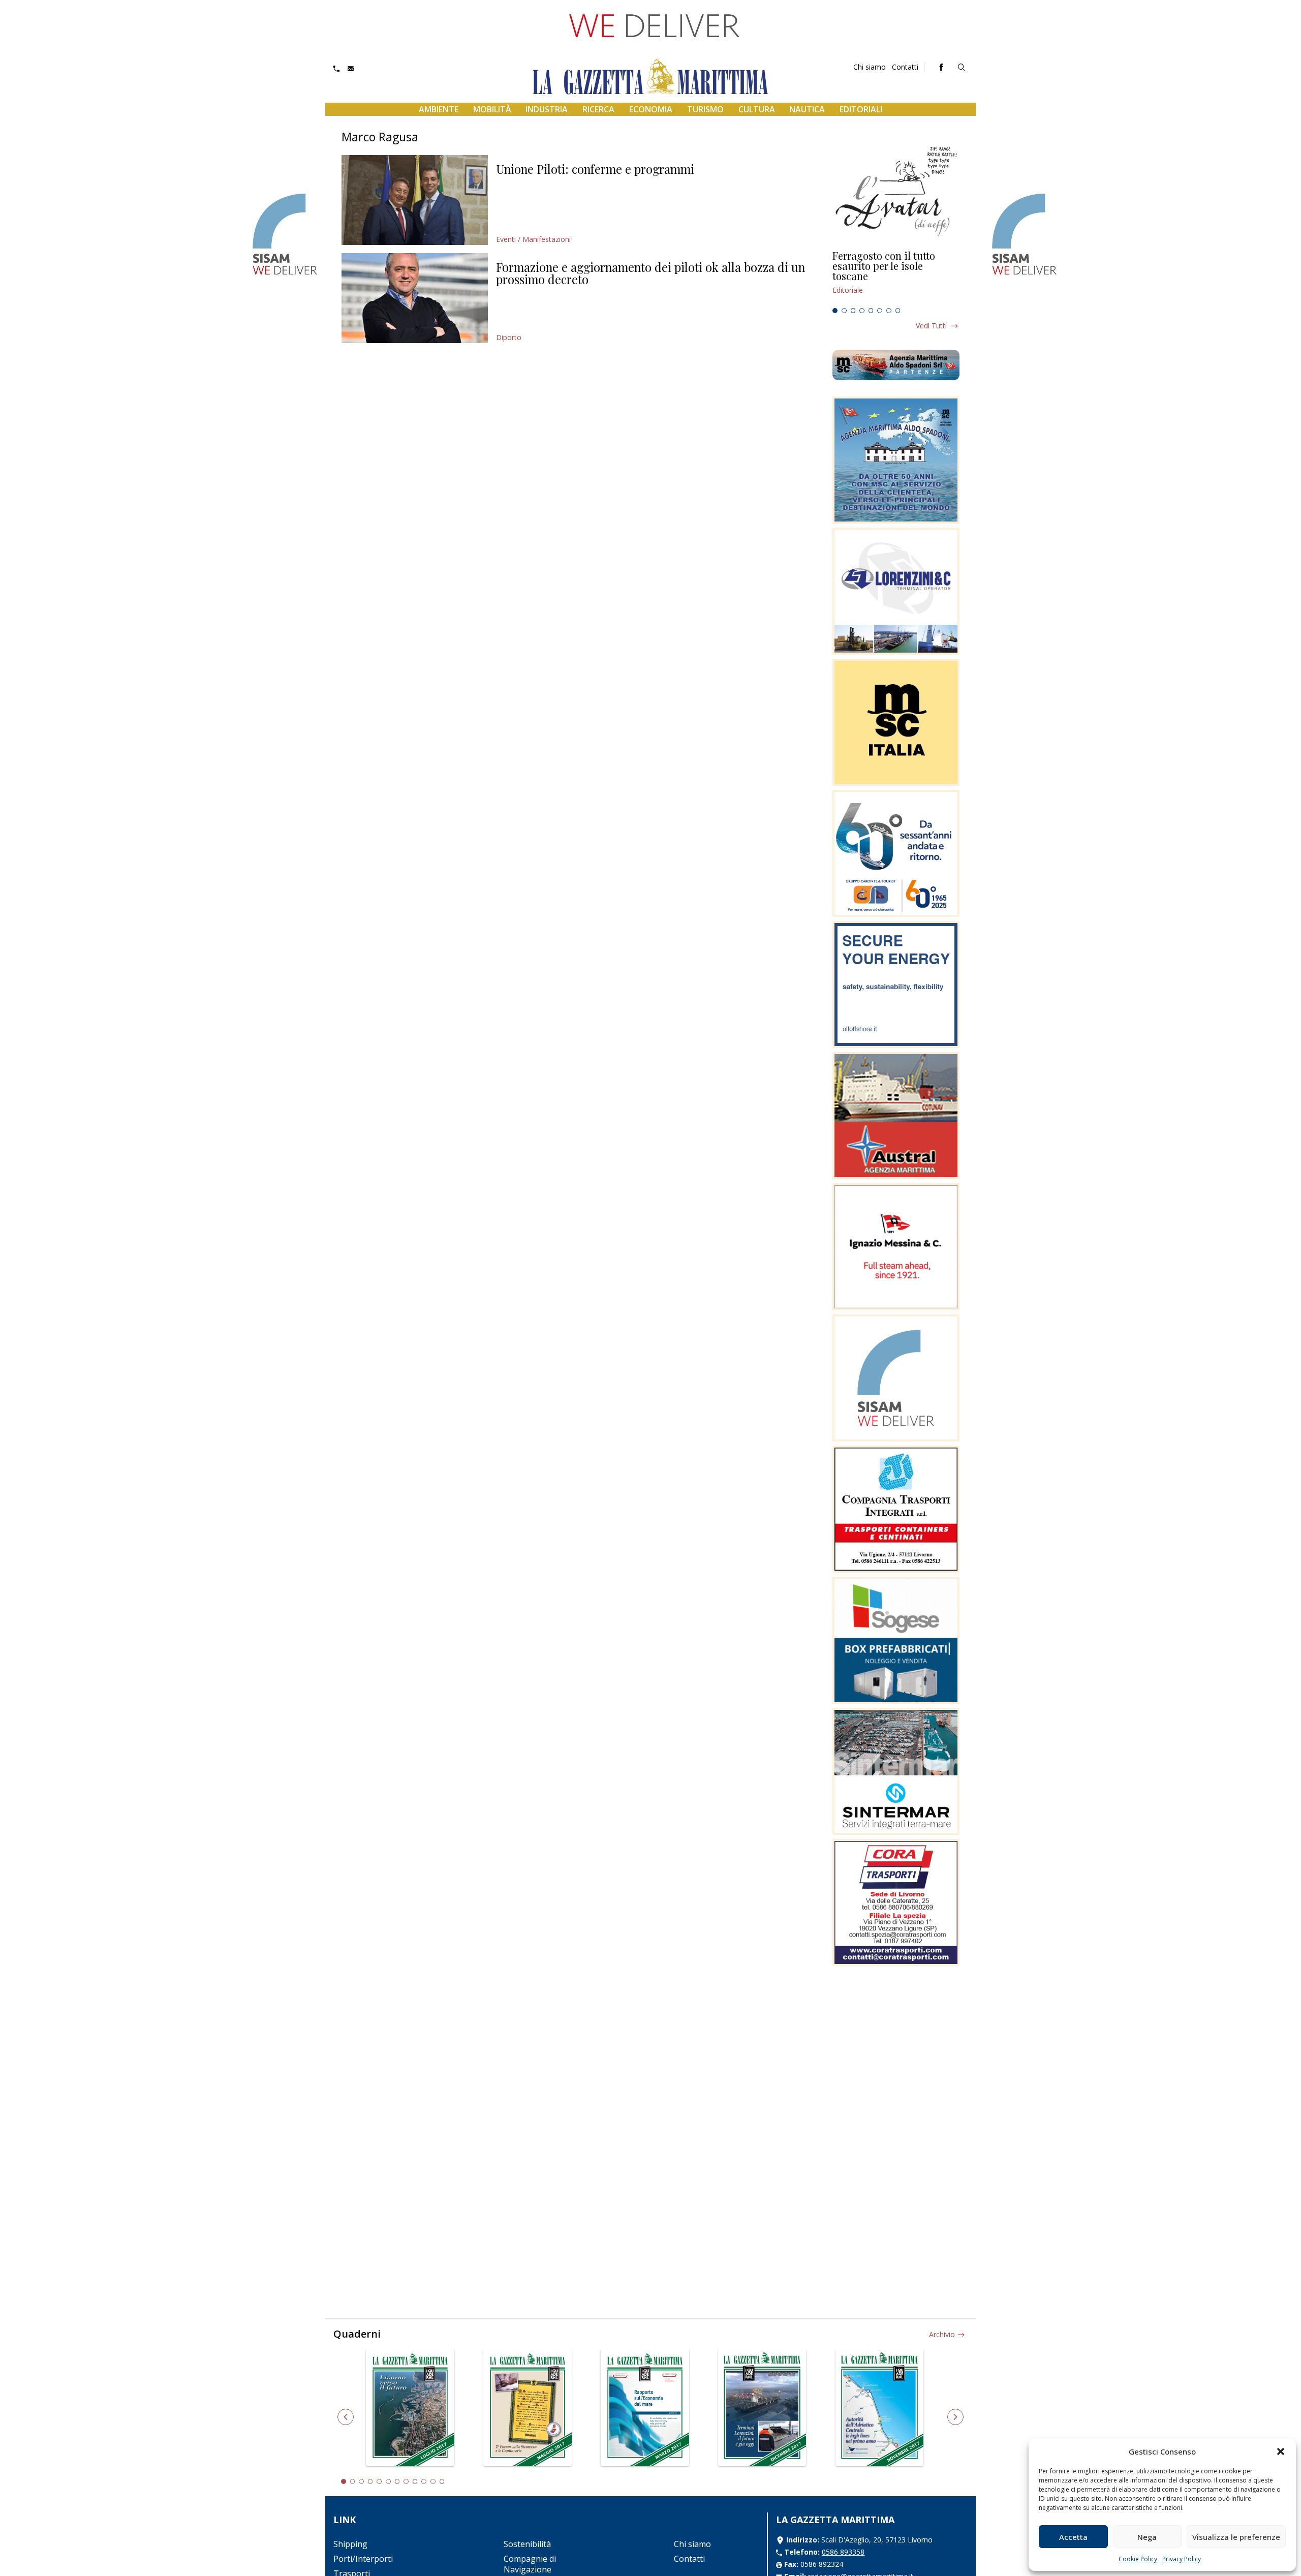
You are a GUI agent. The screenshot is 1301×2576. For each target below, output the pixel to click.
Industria (547, 109)
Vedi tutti (931, 326)
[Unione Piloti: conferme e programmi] (415, 200)
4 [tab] (862, 311)
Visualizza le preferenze (1236, 2537)
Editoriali (861, 109)
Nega (1147, 2537)
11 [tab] (433, 2481)
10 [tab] (424, 2481)
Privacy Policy (1182, 2559)
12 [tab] (442, 2481)
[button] (1281, 2451)
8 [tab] (898, 311)
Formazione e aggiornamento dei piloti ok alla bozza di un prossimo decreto (650, 273)
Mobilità (492, 109)
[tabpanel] (896, 277)
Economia (651, 109)
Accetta (1073, 2537)
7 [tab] (889, 311)
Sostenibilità (527, 2544)
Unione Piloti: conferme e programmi (595, 169)
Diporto (509, 337)
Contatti (905, 67)
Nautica (807, 109)
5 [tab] (871, 311)
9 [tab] (415, 2481)
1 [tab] (835, 311)
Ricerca (598, 109)
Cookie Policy (1138, 2559)
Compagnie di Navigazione (530, 2564)
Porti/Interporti (363, 2559)
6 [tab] (880, 311)
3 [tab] (853, 311)
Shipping (350, 2544)
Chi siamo (870, 67)
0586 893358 (843, 2552)
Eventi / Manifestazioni (533, 239)
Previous (346, 2417)
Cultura (757, 109)
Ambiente (439, 109)
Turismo (705, 109)
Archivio (942, 2334)
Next (955, 2417)
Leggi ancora (896, 277)
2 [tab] (844, 311)
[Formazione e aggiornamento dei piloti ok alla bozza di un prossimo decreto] (415, 298)
